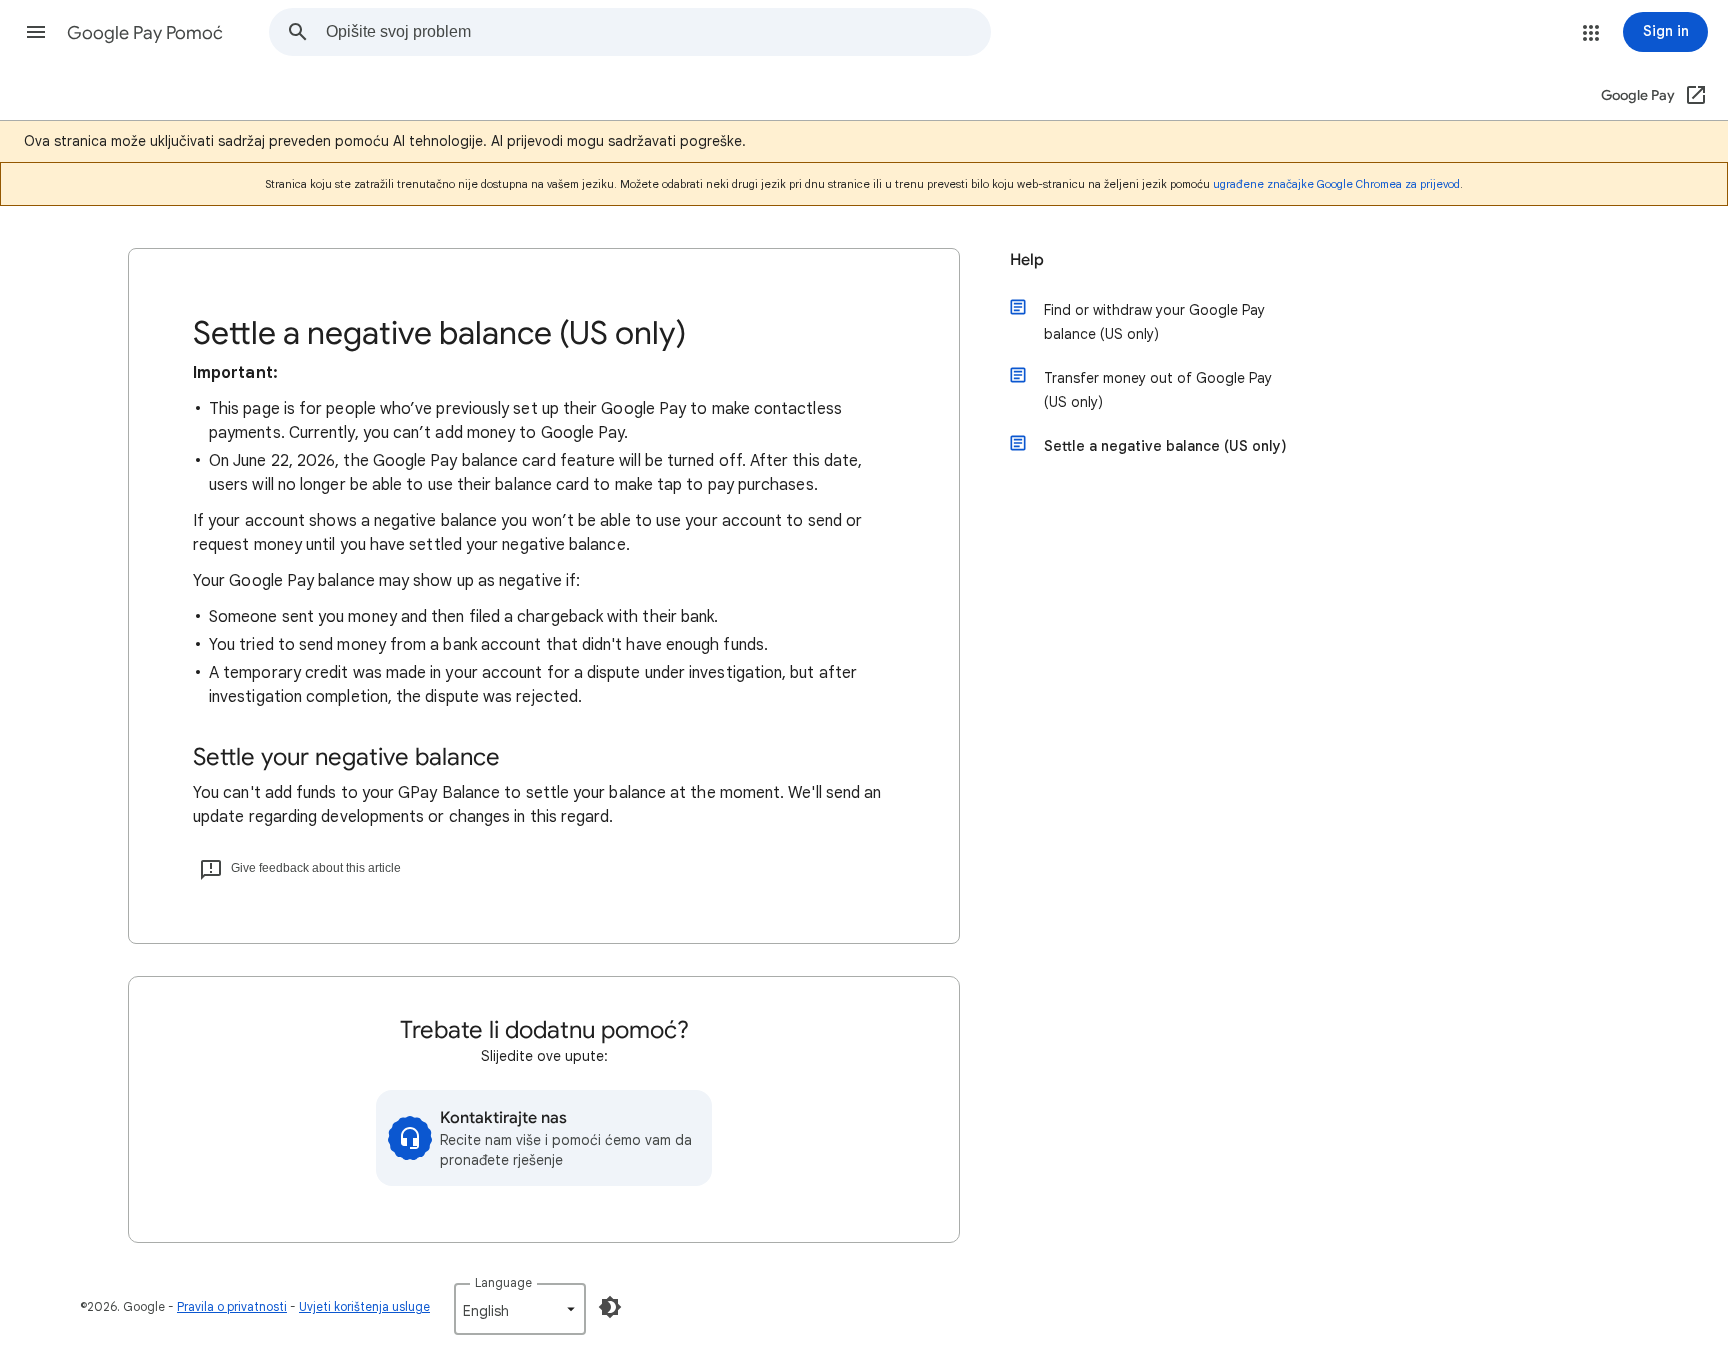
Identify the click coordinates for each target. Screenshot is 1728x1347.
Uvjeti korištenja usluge (364, 1306)
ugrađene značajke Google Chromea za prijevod (1336, 184)
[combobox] (658, 32)
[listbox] (520, 1309)
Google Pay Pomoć (145, 33)
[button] (36, 32)
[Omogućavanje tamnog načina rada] (610, 1307)
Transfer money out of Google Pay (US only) (1158, 390)
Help (1027, 260)
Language (503, 1282)
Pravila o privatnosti (232, 1306)
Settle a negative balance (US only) (1165, 446)
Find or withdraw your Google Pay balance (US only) (1154, 322)
